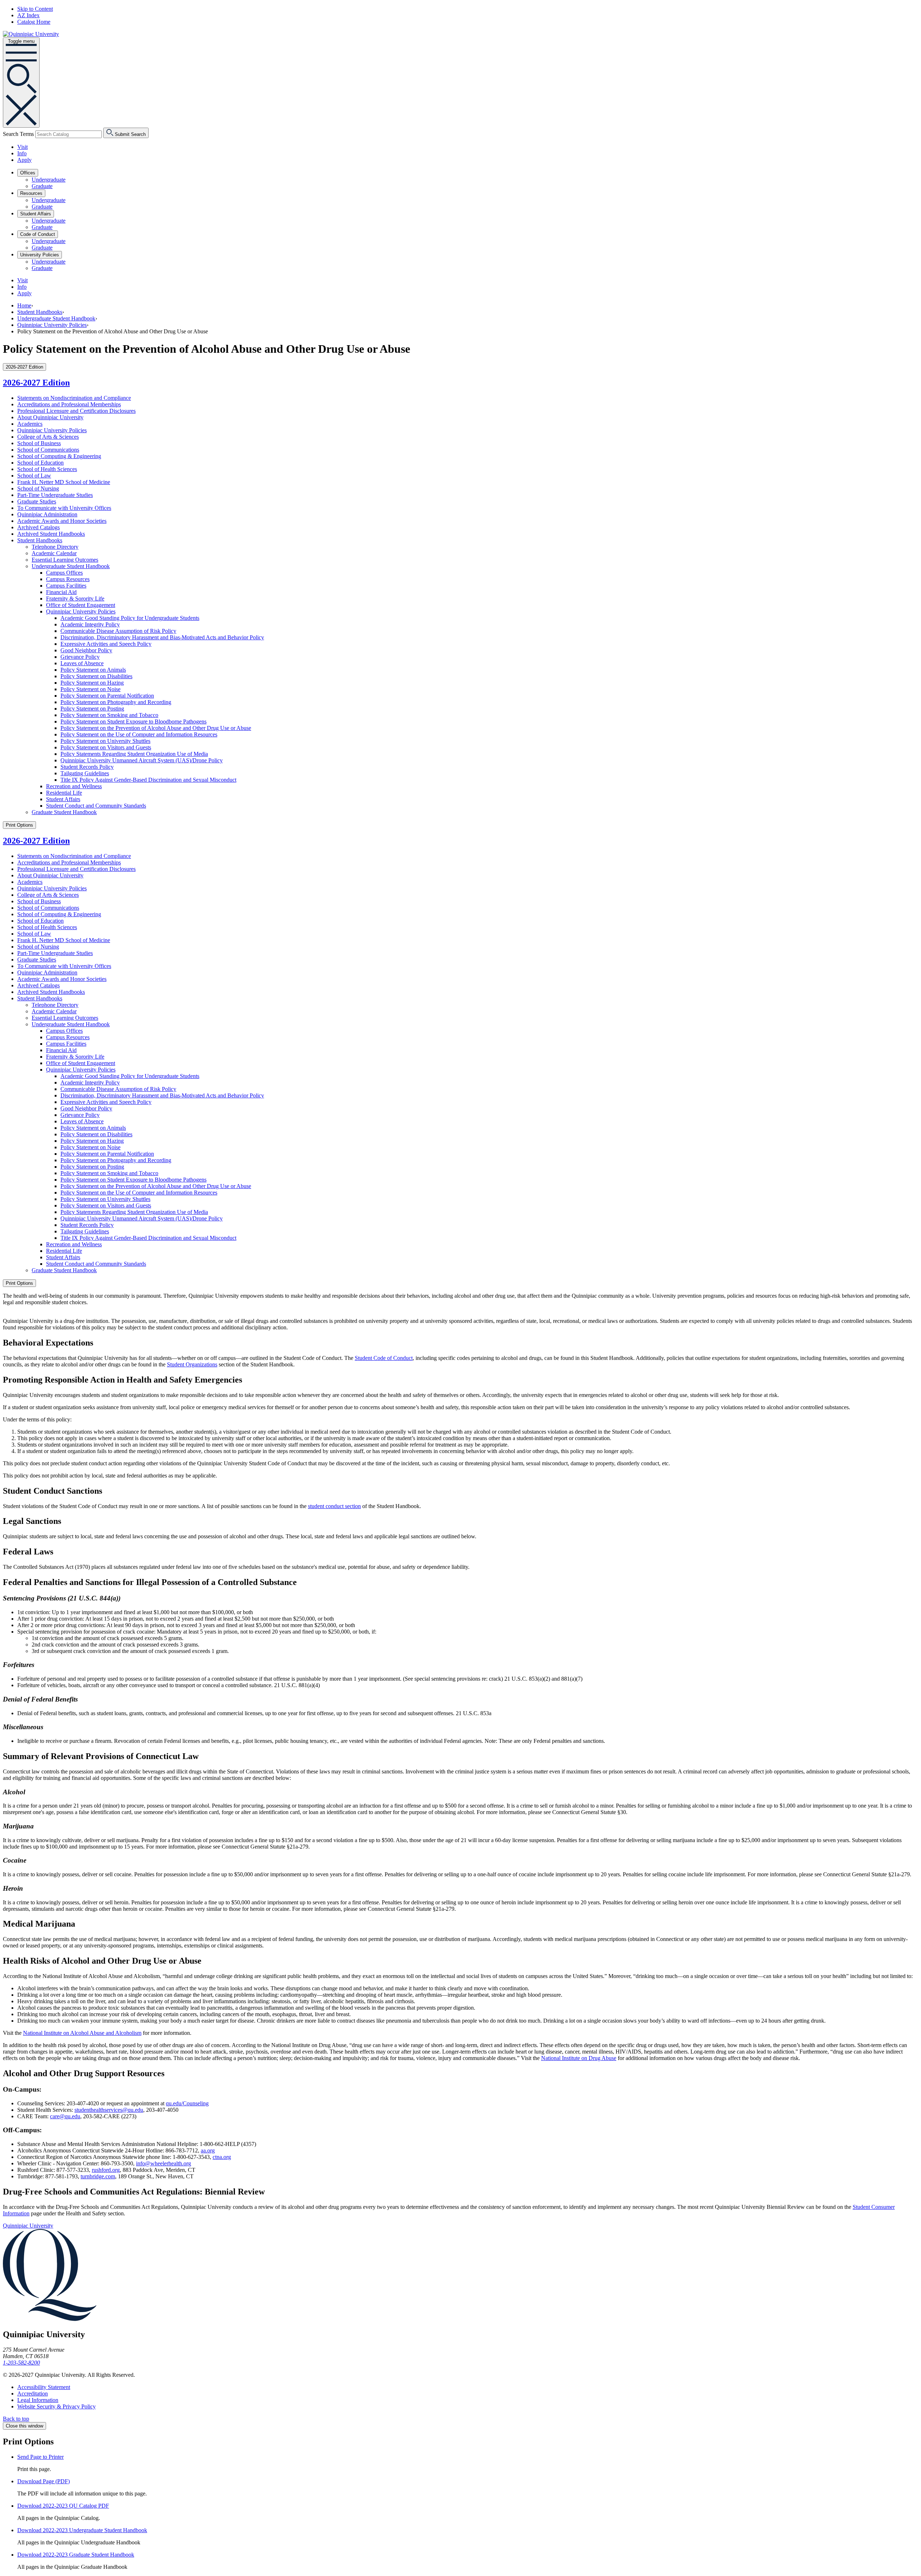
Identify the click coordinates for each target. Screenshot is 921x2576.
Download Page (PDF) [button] (44, 2481)
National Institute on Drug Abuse (579, 2058)
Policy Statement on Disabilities (96, 676)
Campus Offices (64, 573)
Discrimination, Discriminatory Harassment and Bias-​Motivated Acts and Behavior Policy (162, 637)
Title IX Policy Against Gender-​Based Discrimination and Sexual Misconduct (148, 780)
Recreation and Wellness (74, 786)
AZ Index (28, 15)
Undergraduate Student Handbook (56, 318)
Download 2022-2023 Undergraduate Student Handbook (82, 2530)
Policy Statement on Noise (90, 689)
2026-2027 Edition (36, 383)
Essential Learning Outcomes (65, 560)
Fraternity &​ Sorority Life (75, 599)
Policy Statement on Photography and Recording (116, 702)
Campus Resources (68, 579)
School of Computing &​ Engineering (59, 456)
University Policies (40, 255)
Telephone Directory (55, 547)
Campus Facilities (66, 586)
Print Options (19, 825)
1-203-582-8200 (21, 2363)
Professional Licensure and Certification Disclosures (76, 411)
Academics (30, 424)
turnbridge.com (98, 2176)
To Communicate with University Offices (64, 508)
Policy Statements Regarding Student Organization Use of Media (134, 754)
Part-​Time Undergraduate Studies (55, 495)
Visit (22, 147)
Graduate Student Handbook (64, 812)
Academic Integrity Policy (90, 624)
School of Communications (48, 450)
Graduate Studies (37, 501)
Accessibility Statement (44, 2387)
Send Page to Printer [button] (40, 2457)
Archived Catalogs (38, 527)
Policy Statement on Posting (92, 709)
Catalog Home (34, 22)
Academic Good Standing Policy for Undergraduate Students (130, 618)
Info (22, 153)
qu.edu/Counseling (187, 2103)
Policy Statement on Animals (93, 670)
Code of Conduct (38, 234)
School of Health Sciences (47, 469)
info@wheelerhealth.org (164, 2163)
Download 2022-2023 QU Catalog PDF (63, 2506)
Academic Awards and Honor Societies (62, 521)
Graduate (42, 186)
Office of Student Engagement (81, 605)
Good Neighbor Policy (86, 650)
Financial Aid (61, 592)
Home (24, 305)
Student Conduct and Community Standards (96, 806)
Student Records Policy (87, 767)
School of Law (34, 476)
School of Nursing (38, 488)
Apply (24, 160)
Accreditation (33, 2394)
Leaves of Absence (82, 663)
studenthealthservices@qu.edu (109, 2110)
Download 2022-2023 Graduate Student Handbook (76, 2555)
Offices (28, 173)
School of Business (39, 443)
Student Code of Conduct (384, 1358)
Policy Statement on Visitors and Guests (106, 747)
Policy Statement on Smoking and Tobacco (109, 715)
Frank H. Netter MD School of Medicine (64, 482)
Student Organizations (192, 1364)
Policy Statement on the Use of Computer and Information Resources (139, 734)
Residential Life (64, 793)
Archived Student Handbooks (51, 534)
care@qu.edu (65, 2116)
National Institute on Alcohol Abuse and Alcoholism (82, 2033)
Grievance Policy (80, 657)
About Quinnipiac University (50, 417)
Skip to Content (35, 9)
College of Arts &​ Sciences (48, 437)
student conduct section (334, 1506)
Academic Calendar (54, 553)
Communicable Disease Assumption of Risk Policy (118, 631)
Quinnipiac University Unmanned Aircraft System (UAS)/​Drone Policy (142, 760)
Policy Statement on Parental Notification (107, 696)
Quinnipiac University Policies (52, 325)
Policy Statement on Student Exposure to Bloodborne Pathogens (133, 721)
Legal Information (38, 2400)
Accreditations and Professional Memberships (69, 404)
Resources (31, 193)
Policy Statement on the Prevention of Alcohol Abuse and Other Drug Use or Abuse (156, 728)
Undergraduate (49, 180)
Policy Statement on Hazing (92, 683)
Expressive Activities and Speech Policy (106, 644)
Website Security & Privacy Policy (56, 2406)
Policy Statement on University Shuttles (105, 741)
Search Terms (18, 134)
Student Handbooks (40, 312)
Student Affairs (36, 214)
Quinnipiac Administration (47, 514)
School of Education (40, 463)
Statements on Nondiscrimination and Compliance (74, 398)
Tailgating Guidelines (85, 773)
